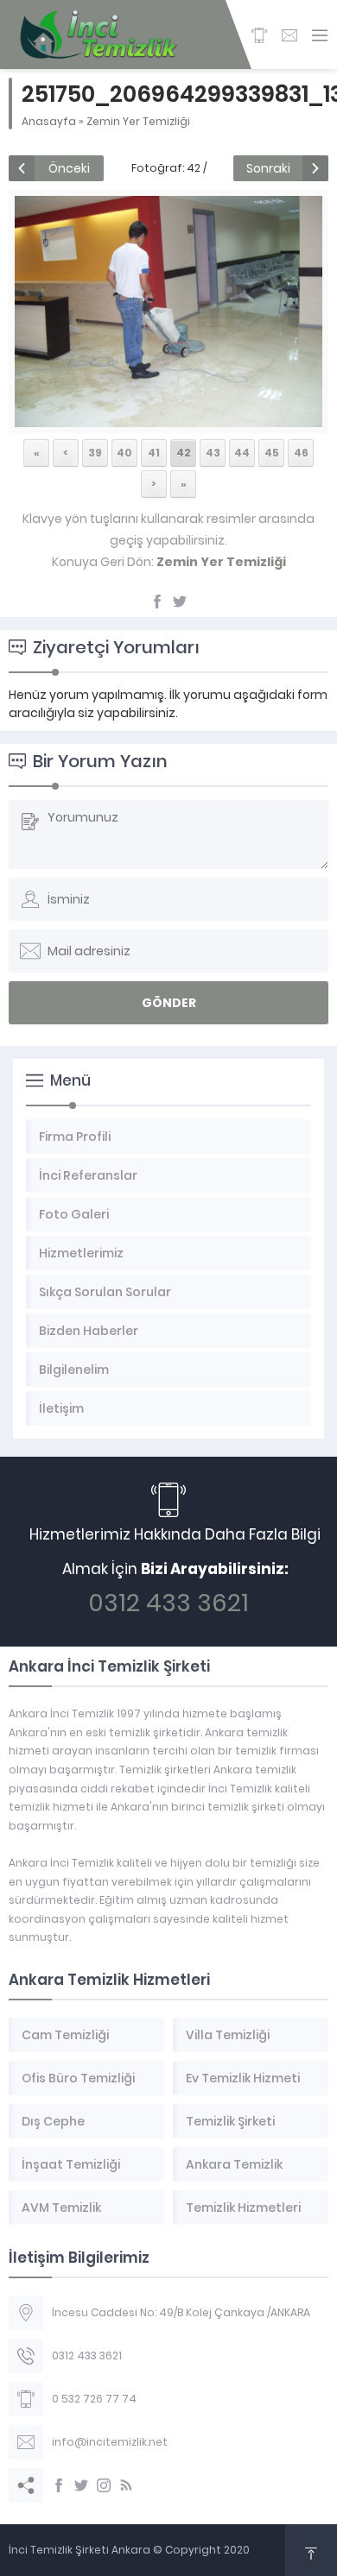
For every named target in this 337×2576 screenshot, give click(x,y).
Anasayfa (49, 121)
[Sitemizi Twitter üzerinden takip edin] (81, 2485)
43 (213, 453)
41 (154, 453)
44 (242, 453)
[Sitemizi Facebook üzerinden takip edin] (59, 2485)
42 (184, 453)
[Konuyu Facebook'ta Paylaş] (157, 601)
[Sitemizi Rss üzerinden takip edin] (126, 2485)
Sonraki (268, 168)
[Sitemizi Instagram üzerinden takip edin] (104, 2485)
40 (124, 453)
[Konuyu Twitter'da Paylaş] (180, 601)
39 (95, 453)
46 (301, 453)
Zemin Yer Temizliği (138, 121)
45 (272, 453)
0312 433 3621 (168, 1603)
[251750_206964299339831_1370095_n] (168, 418)
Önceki (69, 168)
